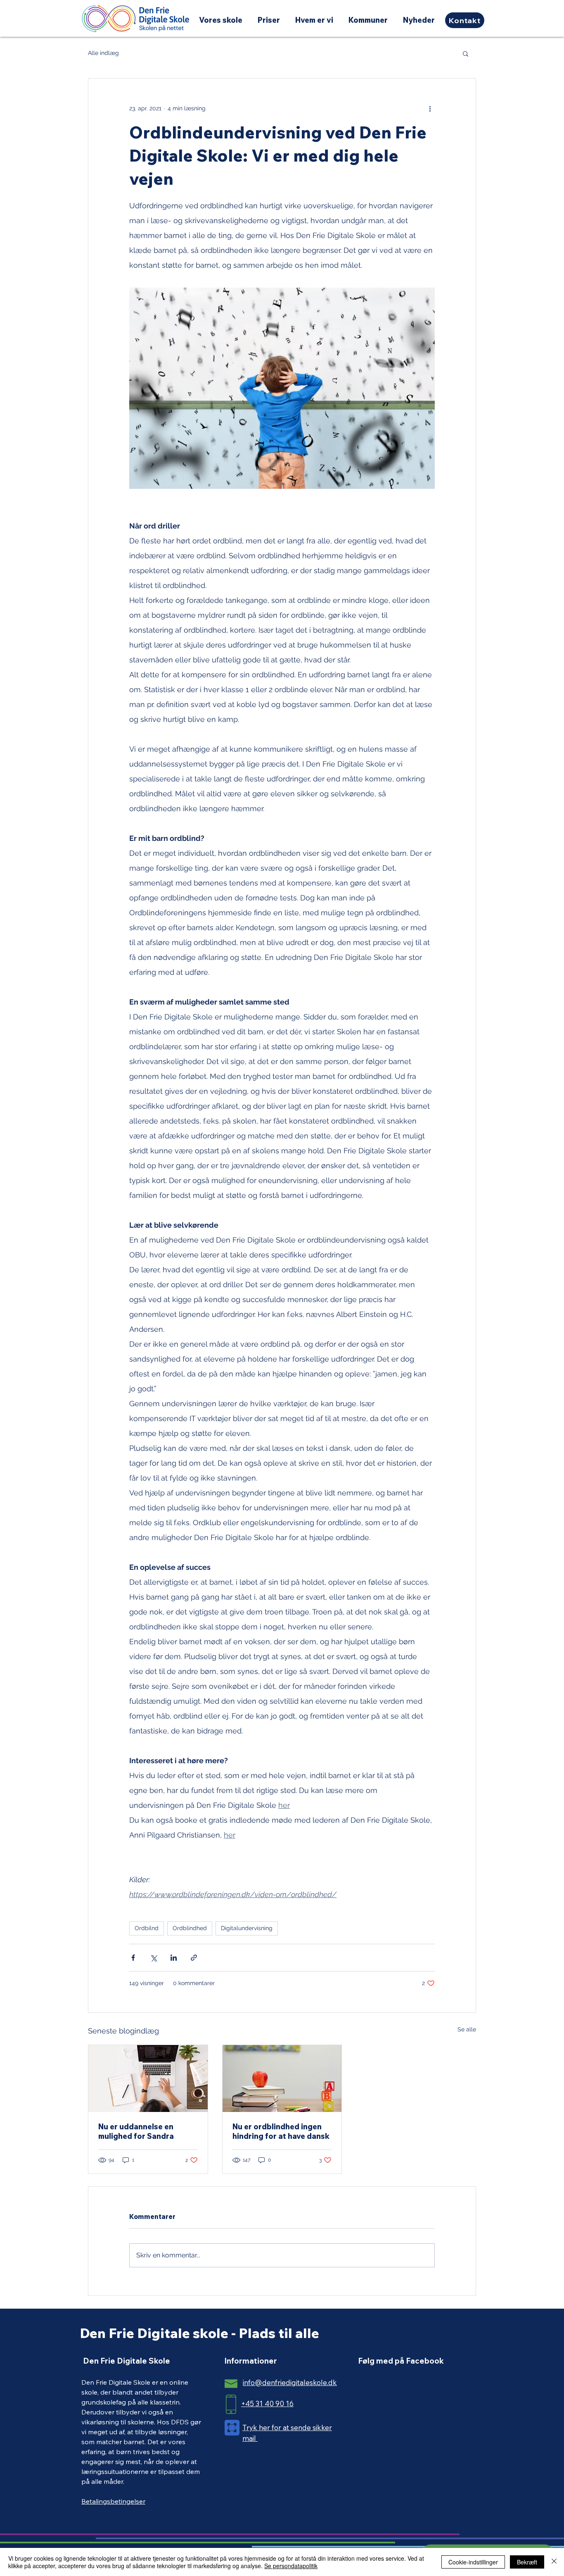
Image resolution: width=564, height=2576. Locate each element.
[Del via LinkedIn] (174, 1958)
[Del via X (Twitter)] (153, 1958)
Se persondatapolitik (291, 2566)
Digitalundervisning (247, 1928)
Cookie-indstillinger (473, 2562)
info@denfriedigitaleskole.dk (290, 2382)
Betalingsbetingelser (113, 2501)
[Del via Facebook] (133, 1958)
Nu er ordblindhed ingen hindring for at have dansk (281, 2131)
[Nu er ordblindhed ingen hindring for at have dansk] (282, 2078)
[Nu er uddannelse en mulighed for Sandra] (148, 2078)
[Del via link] (194, 1958)
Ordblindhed (190, 1928)
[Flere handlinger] (430, 108)
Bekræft (527, 2562)
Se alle (467, 2029)
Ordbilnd (147, 1928)
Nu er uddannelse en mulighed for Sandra (136, 2131)
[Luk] (554, 2562)
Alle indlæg (103, 53)
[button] (466, 53)
